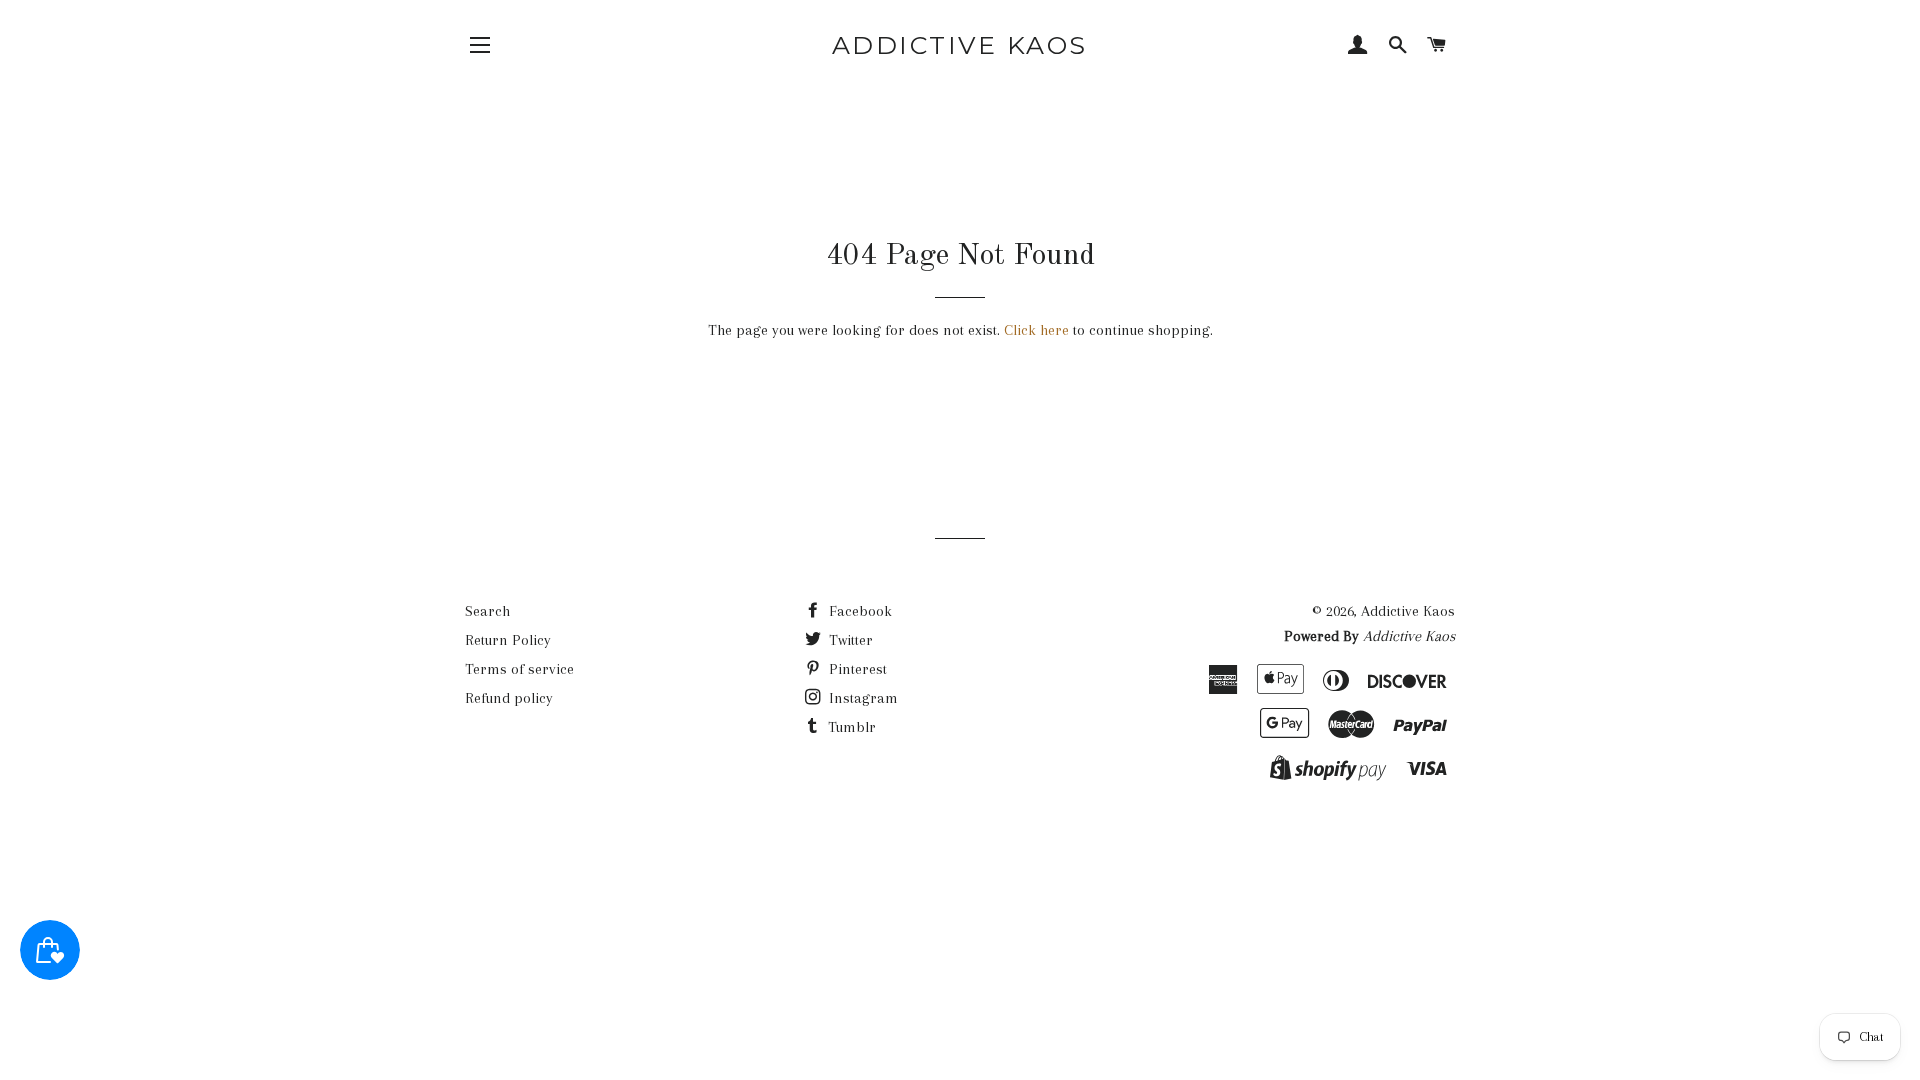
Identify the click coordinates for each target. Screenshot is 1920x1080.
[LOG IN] (1358, 47)
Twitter (849, 640)
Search (487, 611)
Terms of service (519, 669)
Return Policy (508, 640)
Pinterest (856, 669)
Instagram (861, 698)
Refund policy (509, 698)
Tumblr (850, 727)
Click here (1036, 330)
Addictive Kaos (960, 45)
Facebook (858, 611)
